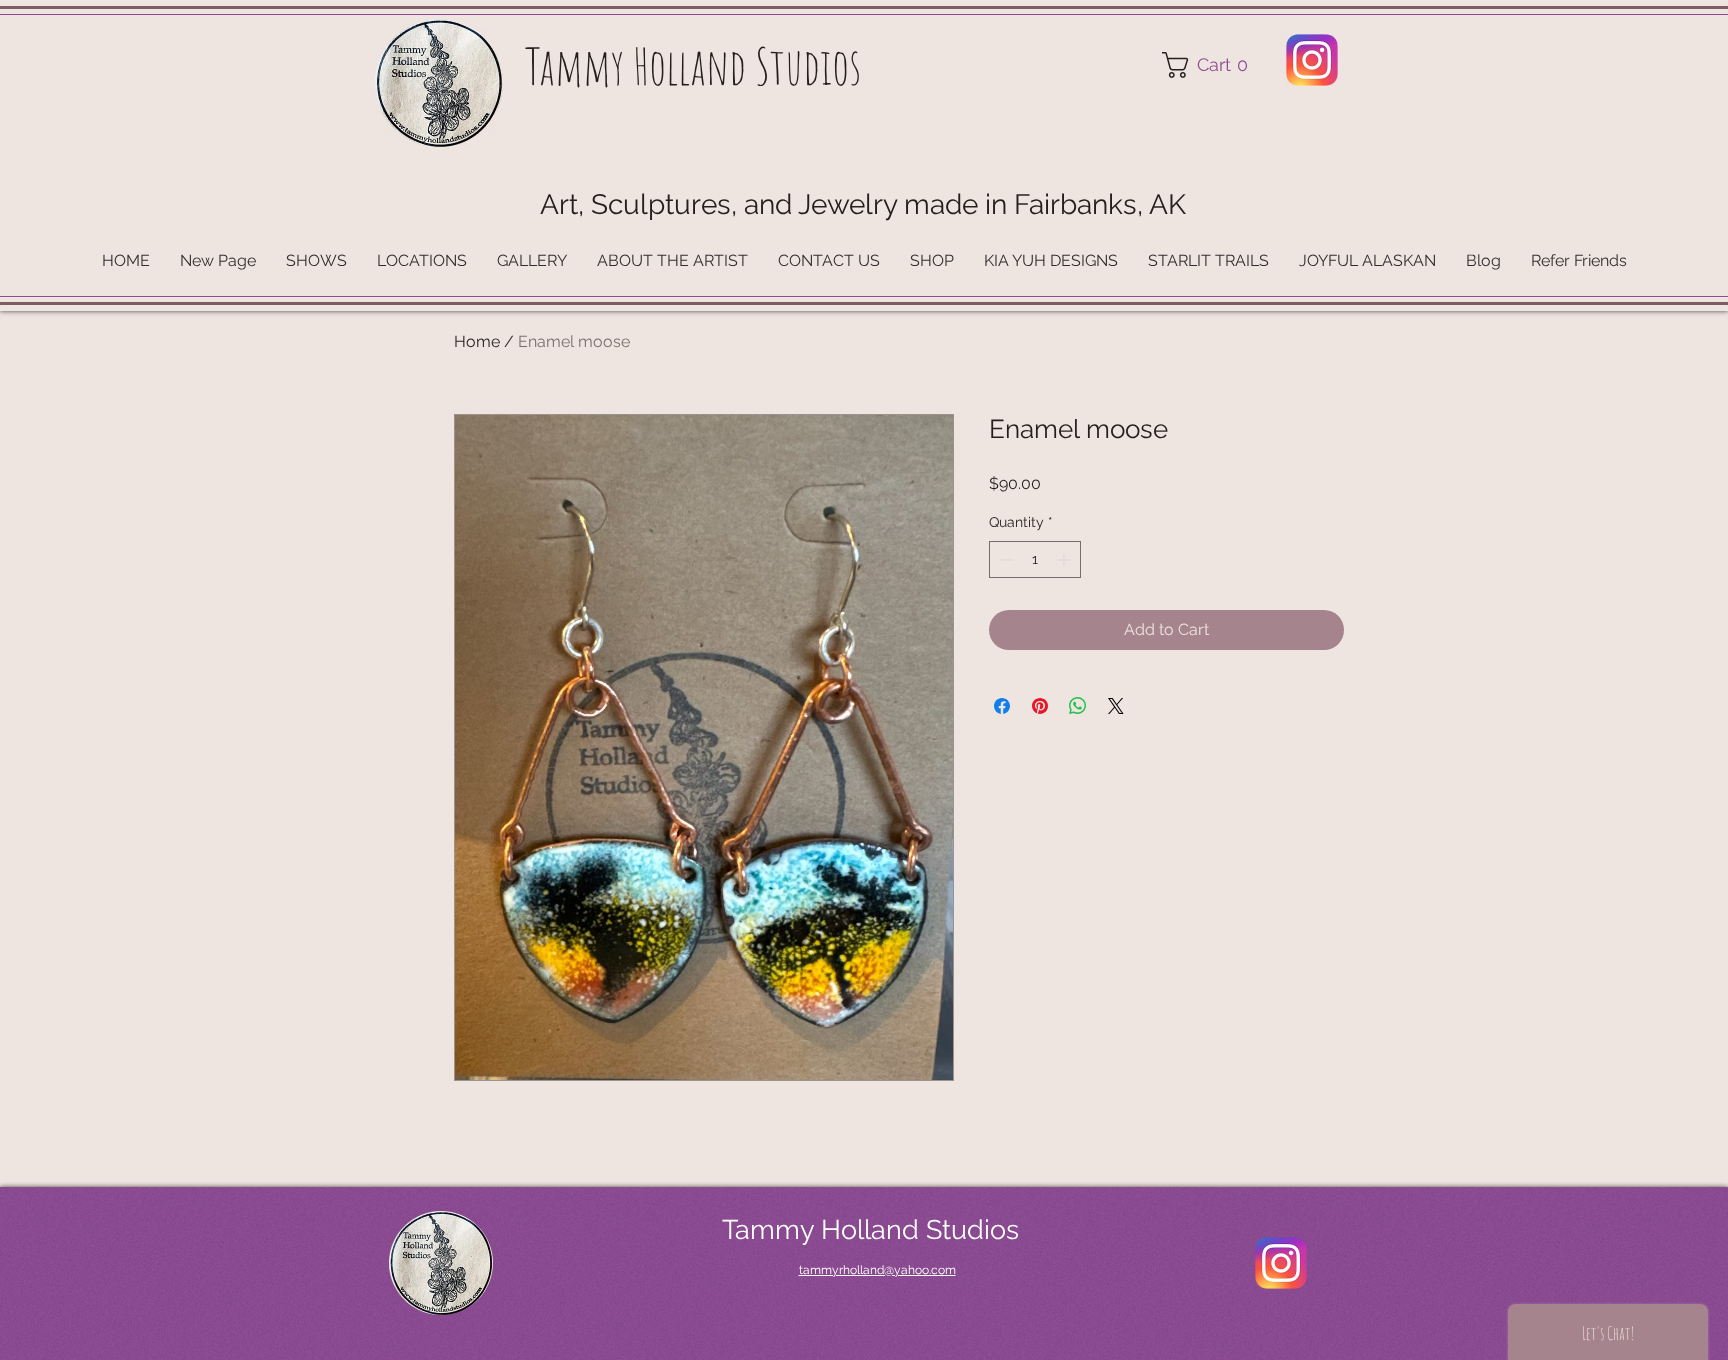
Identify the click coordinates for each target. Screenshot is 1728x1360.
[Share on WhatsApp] (1078, 706)
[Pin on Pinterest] (1040, 706)
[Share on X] (1116, 706)
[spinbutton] (1035, 559)
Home (477, 341)
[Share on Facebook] (1002, 706)
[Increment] (1065, 559)
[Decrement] (1004, 559)
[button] (1211, 65)
